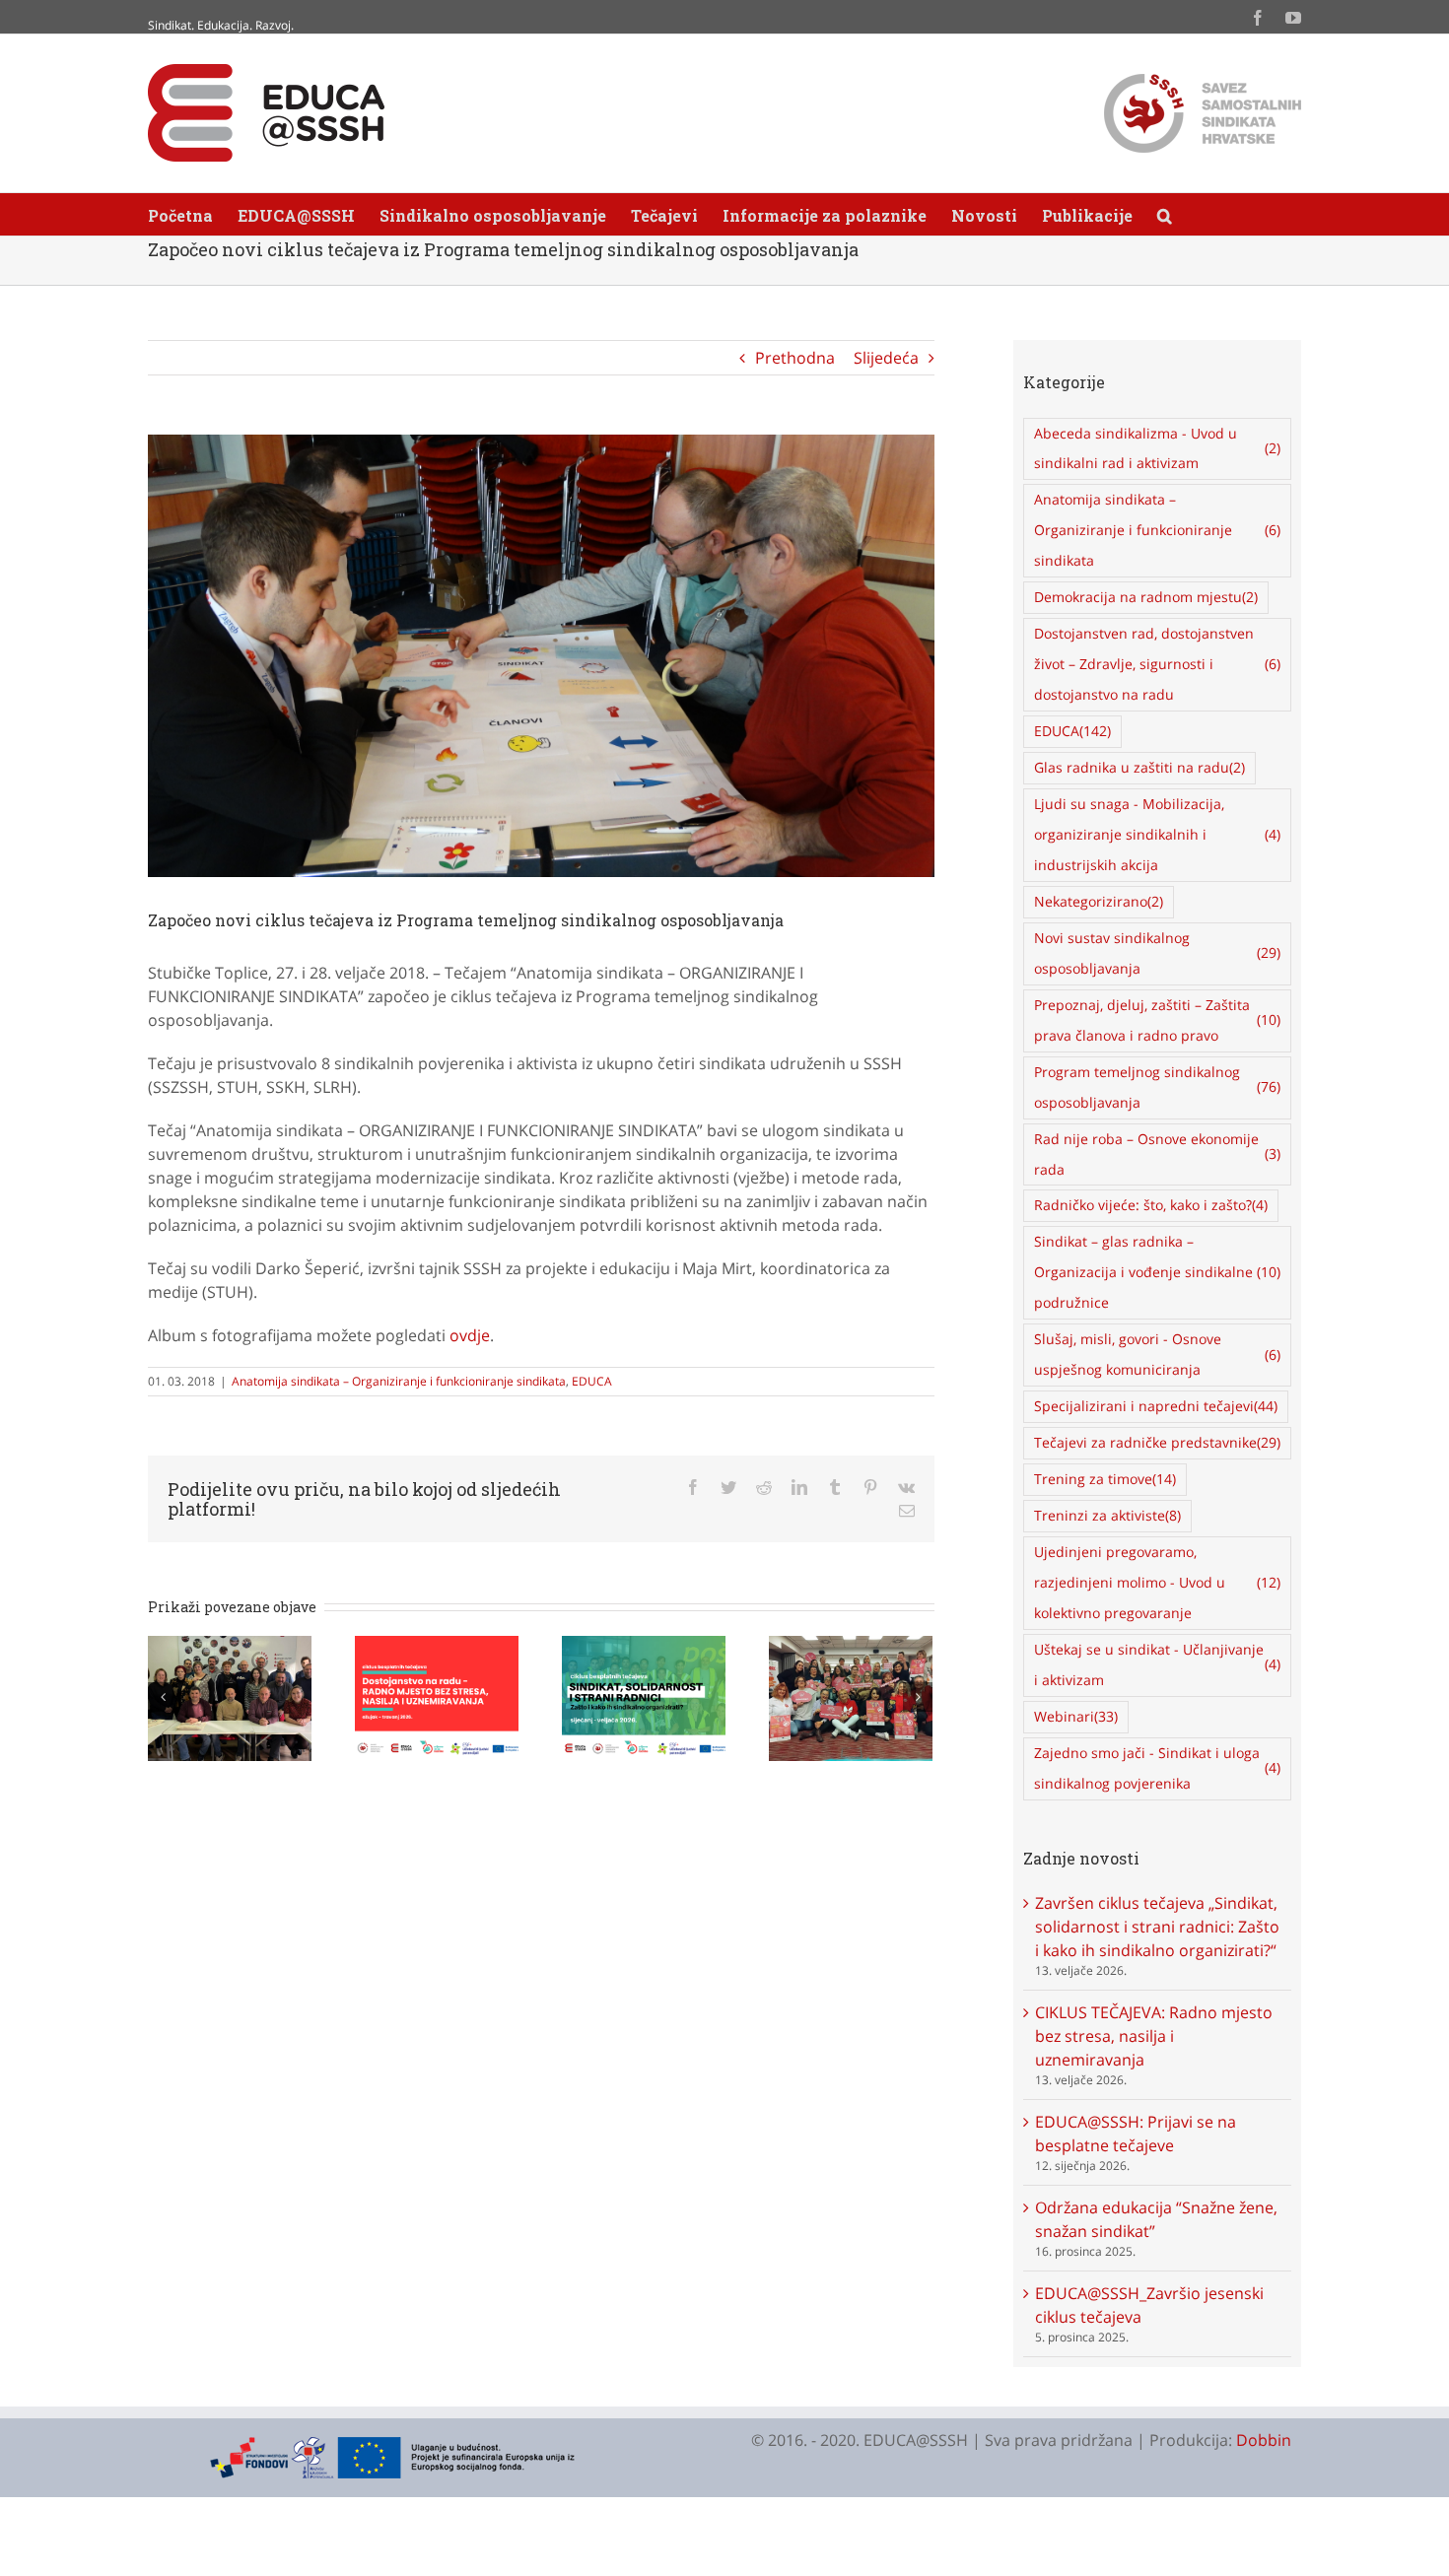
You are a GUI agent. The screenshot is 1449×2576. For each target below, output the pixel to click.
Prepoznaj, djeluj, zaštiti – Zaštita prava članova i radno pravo (1158, 1020)
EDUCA (592, 1381)
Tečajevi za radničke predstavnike (1157, 1442)
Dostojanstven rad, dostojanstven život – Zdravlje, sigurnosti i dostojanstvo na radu (1158, 664)
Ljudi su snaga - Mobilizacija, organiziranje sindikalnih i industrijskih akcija (1158, 834)
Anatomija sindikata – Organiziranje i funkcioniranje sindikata (399, 1381)
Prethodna (795, 358)
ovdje (470, 1335)
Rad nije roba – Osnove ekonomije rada (1158, 1154)
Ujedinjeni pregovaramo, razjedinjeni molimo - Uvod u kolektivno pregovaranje (1158, 1582)
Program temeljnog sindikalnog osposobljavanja (1158, 1087)
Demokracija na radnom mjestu (1146, 597)
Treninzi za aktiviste (1107, 1515)
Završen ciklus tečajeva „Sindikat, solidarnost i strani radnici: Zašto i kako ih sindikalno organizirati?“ (1157, 1927)
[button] (1165, 214)
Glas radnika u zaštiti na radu (1139, 767)
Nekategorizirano (1099, 901)
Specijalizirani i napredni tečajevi (1156, 1406)
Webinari (1076, 1716)
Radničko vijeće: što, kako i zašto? (1151, 1205)
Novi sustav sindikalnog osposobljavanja (1158, 953)
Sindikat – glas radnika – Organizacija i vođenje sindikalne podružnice (1158, 1272)
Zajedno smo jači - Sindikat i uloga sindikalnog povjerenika (1158, 1768)
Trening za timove (1105, 1479)
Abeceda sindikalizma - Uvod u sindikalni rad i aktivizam (1158, 448)
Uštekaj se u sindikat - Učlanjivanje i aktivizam (1158, 1664)
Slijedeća (886, 358)
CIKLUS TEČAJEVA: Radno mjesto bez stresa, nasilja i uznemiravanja (1154, 2036)
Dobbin (1264, 2440)
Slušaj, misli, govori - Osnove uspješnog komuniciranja (1158, 1354)
